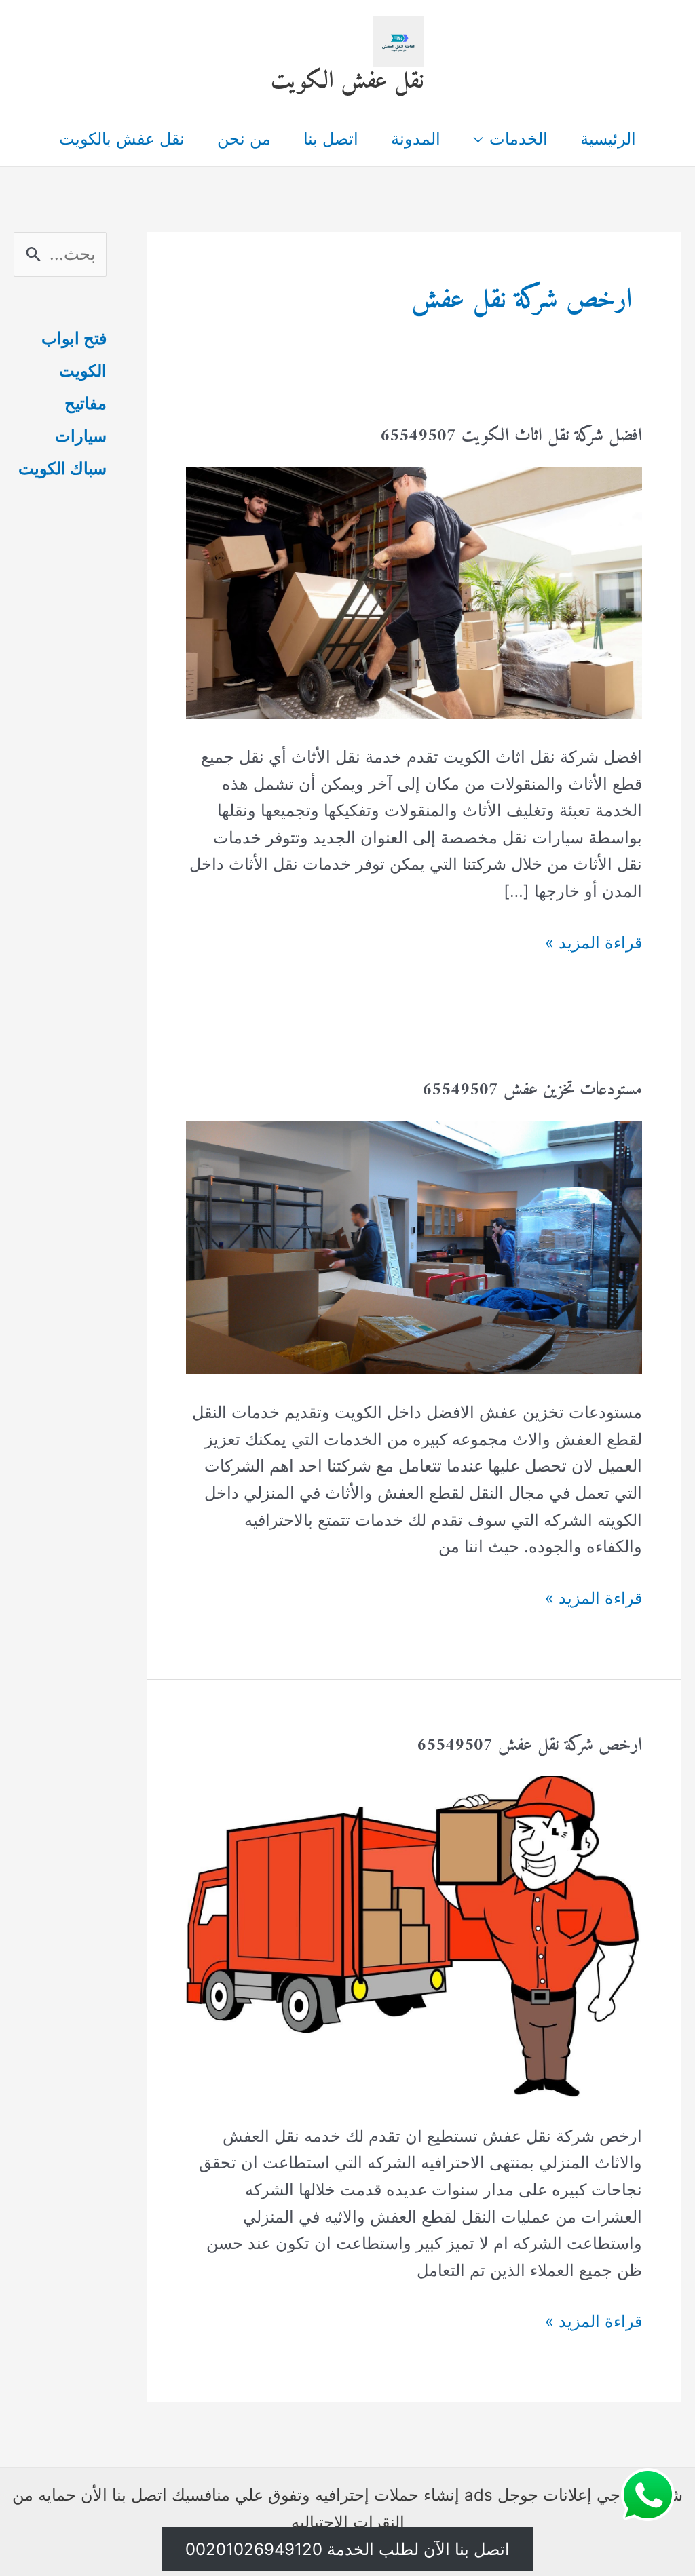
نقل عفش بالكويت (122, 139)
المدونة (416, 139)
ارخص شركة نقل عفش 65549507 (529, 1745)
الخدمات (519, 139)
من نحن (244, 139)
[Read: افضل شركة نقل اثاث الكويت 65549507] (414, 592)
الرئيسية (608, 139)
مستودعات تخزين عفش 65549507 (532, 1090)
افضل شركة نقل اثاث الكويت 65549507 (511, 436)
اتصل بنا (331, 139)
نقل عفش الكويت (347, 81)
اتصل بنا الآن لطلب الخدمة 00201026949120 (347, 2549)
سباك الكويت (62, 468)
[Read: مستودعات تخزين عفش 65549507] (414, 1247)
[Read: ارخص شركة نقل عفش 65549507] (414, 1936)
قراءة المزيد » (594, 944)
